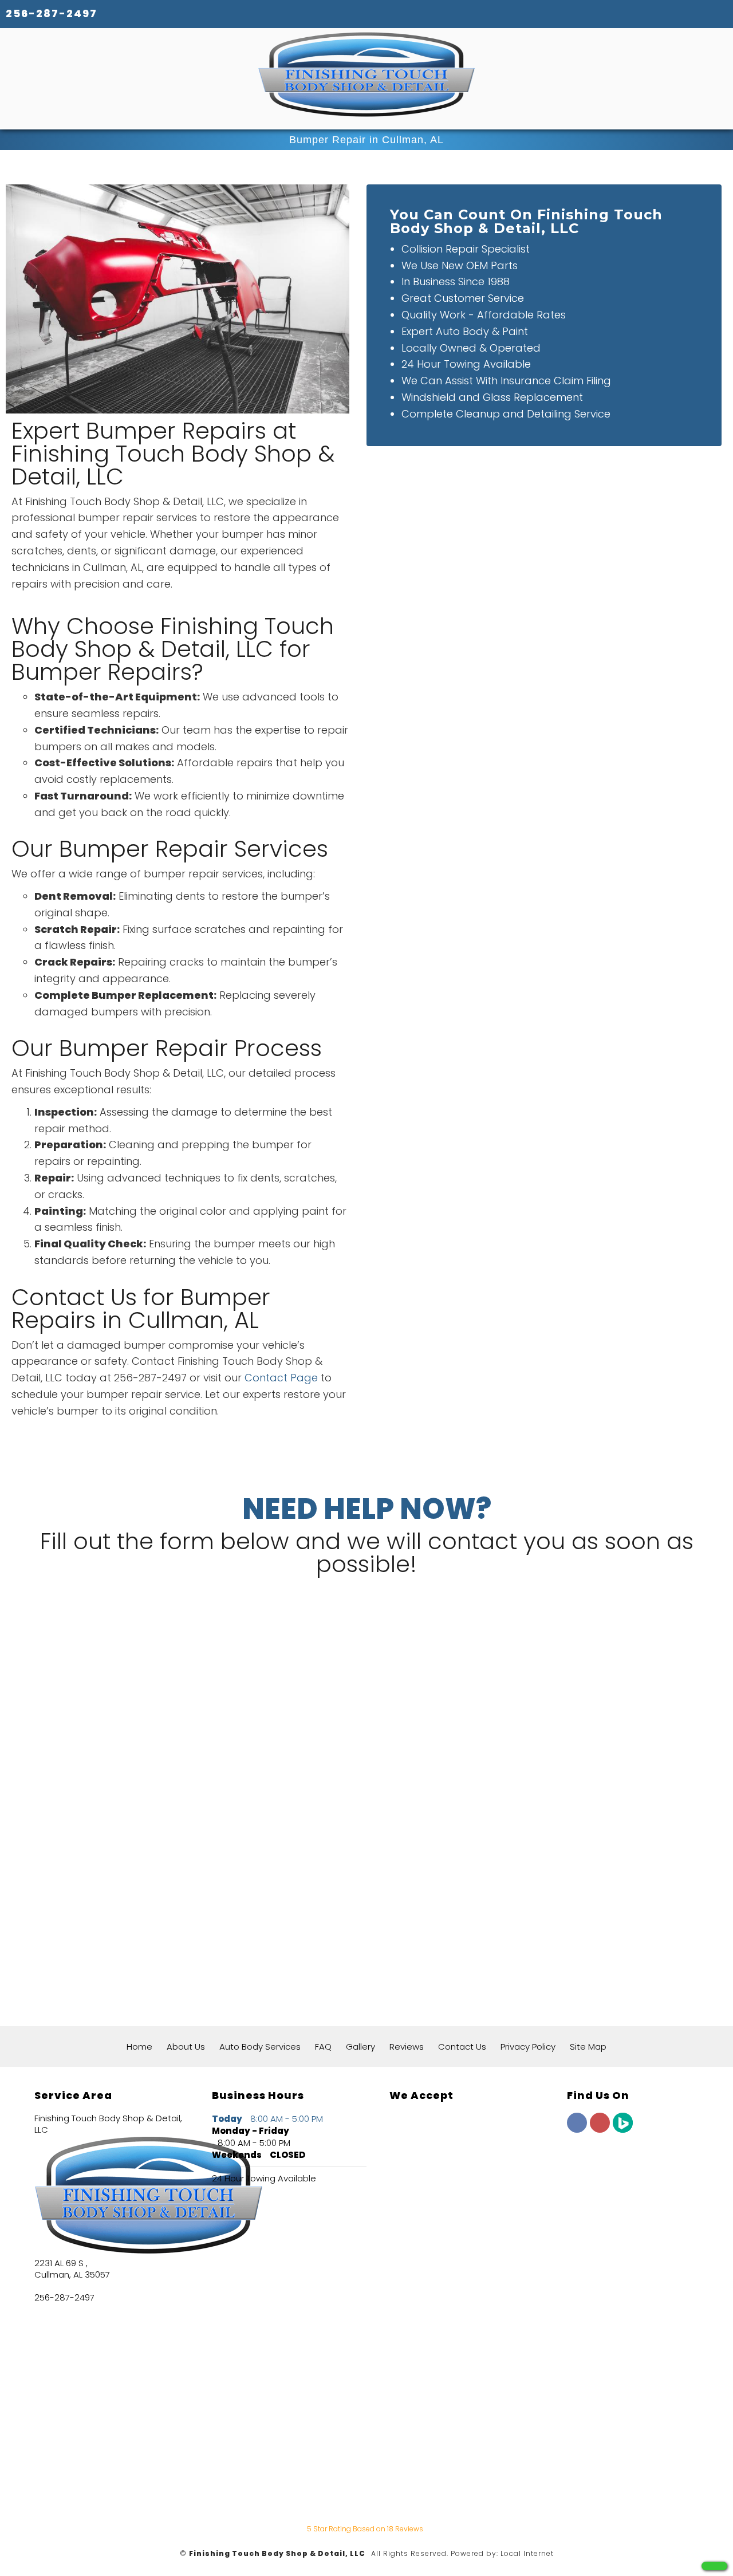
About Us (186, 2047)
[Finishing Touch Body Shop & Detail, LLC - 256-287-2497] (714, 2566)
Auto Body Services (260, 2047)
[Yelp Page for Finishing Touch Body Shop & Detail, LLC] (600, 2129)
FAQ (323, 2047)
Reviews (407, 2047)
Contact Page (281, 1378)
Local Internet (527, 2553)
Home (139, 2047)
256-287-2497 (52, 13)
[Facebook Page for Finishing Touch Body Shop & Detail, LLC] (577, 2129)
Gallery (360, 2047)
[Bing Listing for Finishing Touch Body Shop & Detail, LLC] (623, 2129)
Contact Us (462, 2047)
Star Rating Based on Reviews (365, 2529)
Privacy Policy (528, 2047)
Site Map (588, 2047)
